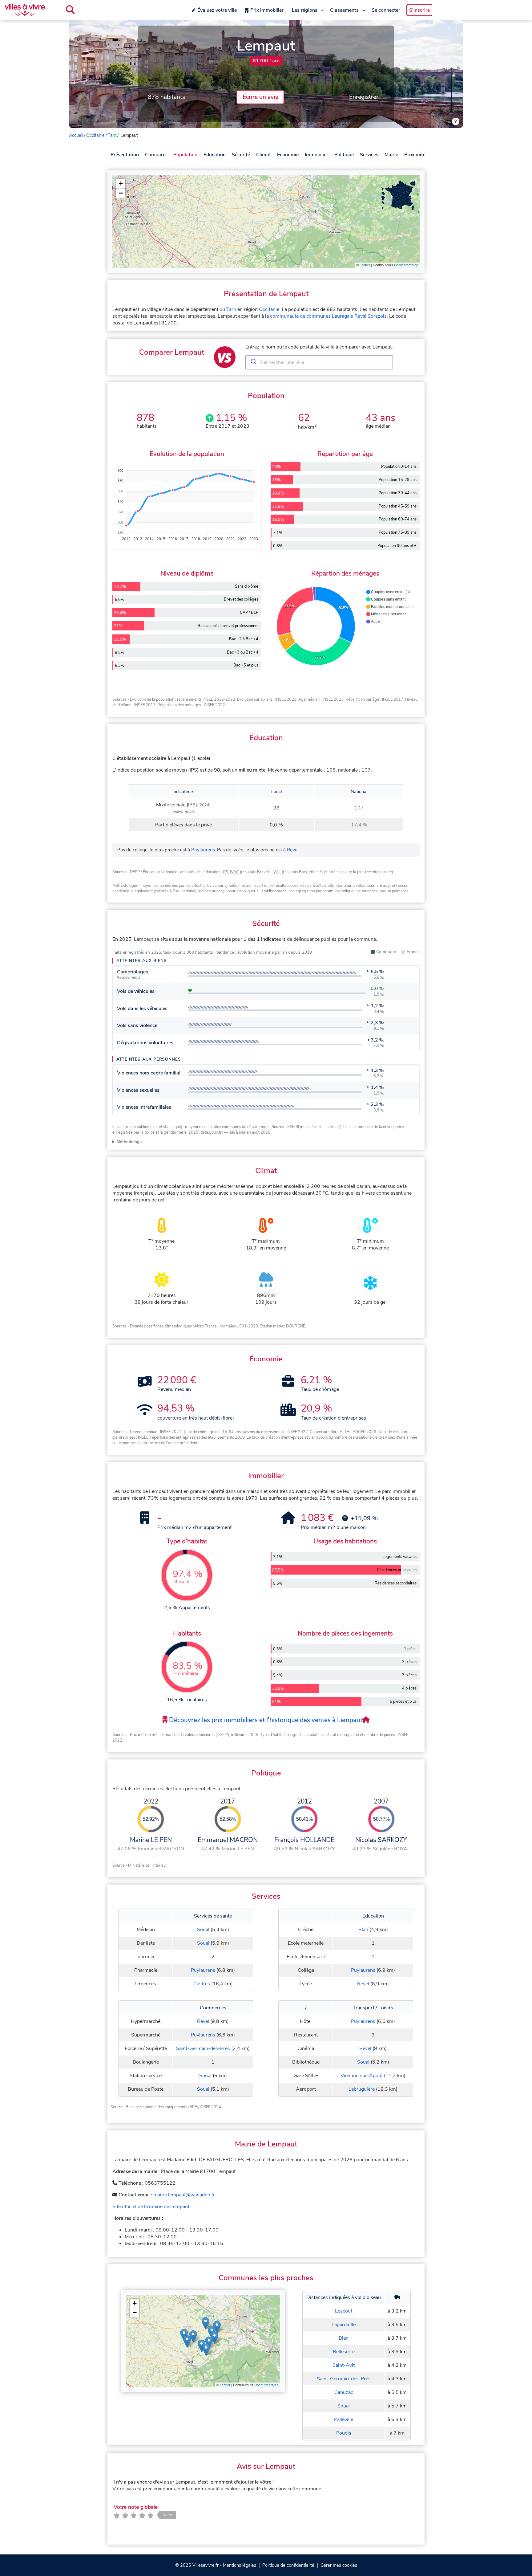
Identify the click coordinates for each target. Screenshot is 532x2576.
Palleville (344, 2419)
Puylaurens (203, 850)
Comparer (156, 155)
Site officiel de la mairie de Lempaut (151, 2207)
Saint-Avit (344, 2365)
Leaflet (365, 265)
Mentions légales (240, 2565)
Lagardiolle (344, 2325)
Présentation (125, 155)
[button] (121, 184)
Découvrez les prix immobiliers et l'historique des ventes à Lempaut (265, 1720)
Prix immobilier (267, 10)
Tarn (112, 135)
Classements (344, 10)
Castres (202, 1984)
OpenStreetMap (406, 265)
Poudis (344, 2433)
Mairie (391, 155)
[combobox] (319, 362)
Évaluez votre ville (217, 10)
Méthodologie (130, 1142)
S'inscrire (419, 10)
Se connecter (386, 10)
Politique (344, 155)
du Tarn (228, 309)
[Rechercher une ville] (70, 10)
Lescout (344, 2311)
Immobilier (316, 155)
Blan (363, 1930)
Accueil (76, 135)
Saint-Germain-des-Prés (203, 2048)
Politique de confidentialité (288, 2565)
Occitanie (95, 135)
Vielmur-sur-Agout (362, 2076)
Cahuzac (344, 2392)
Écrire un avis (260, 97)
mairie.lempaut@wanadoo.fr (184, 2195)
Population (185, 155)
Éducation (215, 155)
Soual (203, 1930)
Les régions (305, 10)
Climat (264, 155)
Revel (293, 850)
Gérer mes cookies (339, 2565)
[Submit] (253, 362)
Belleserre (344, 2352)
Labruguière (362, 2089)
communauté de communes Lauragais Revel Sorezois (328, 316)
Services (369, 155)
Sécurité (241, 155)
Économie (288, 155)
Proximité (415, 155)
